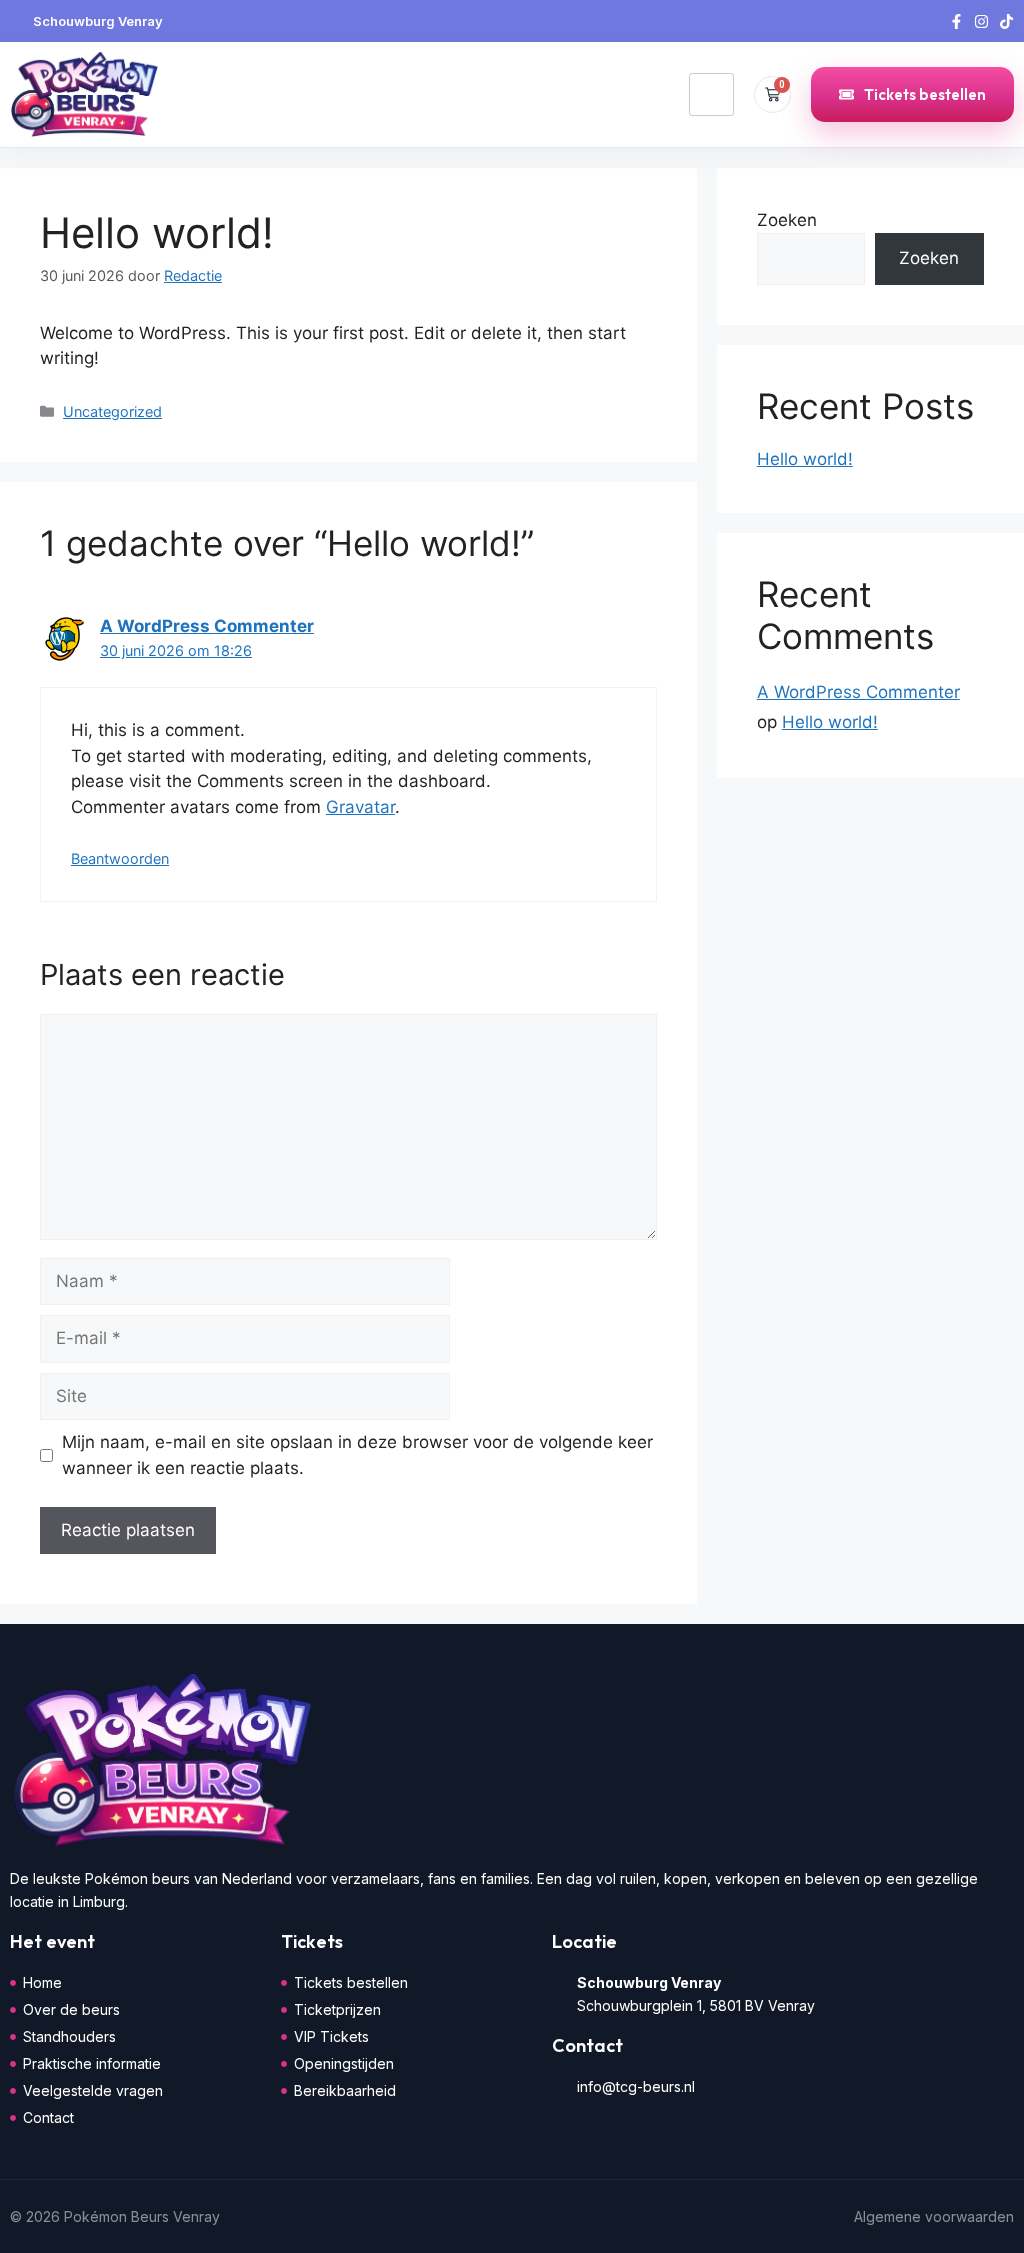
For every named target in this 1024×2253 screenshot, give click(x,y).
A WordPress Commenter (207, 626)
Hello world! (805, 459)
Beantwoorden (120, 858)
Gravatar (360, 807)
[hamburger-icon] (711, 95)
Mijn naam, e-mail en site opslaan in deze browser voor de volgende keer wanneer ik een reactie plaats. (357, 1455)
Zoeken (787, 220)
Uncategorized (112, 411)
